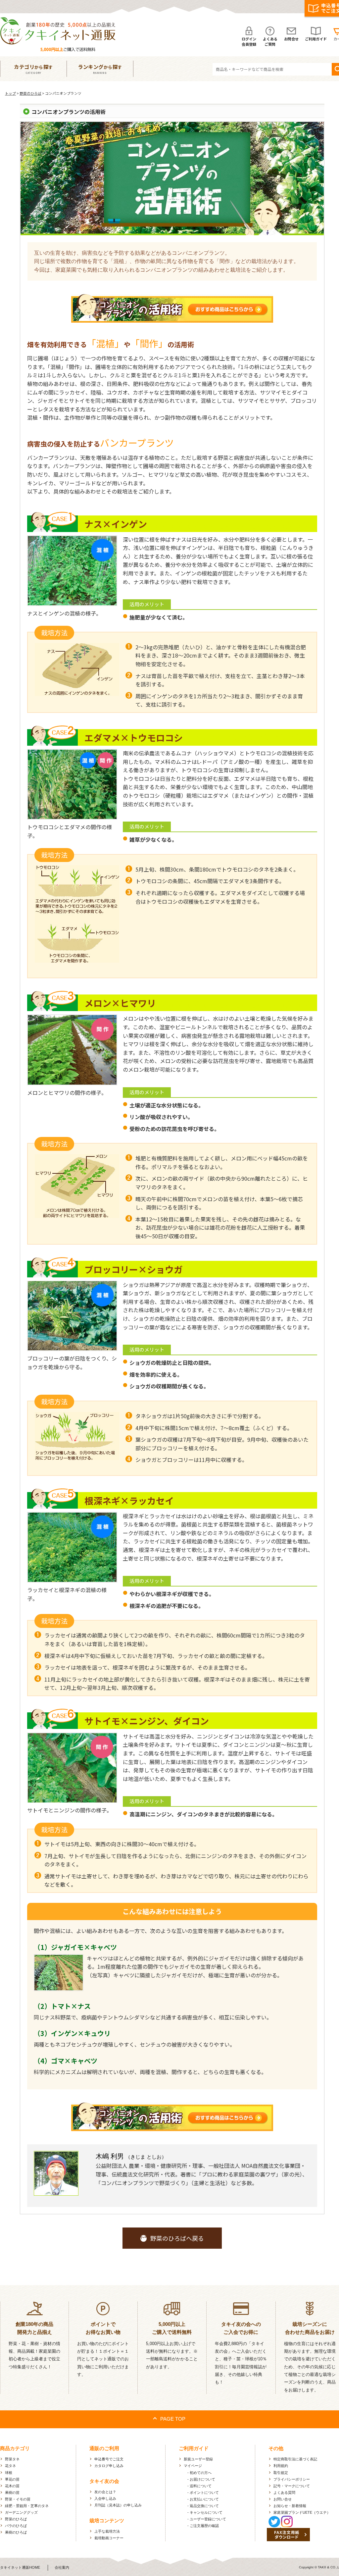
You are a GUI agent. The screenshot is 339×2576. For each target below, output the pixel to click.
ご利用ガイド (316, 39)
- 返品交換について (203, 2506)
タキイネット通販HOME (20, 2567)
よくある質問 (284, 2493)
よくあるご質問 (270, 41)
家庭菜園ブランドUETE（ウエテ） (302, 2512)
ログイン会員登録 (249, 41)
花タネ (10, 2466)
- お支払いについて (203, 2499)
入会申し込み (105, 2498)
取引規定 (281, 2473)
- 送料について (199, 2486)
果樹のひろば (16, 2532)
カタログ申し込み (109, 2466)
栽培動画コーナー (109, 2538)
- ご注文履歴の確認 (203, 2526)
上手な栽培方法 (107, 2531)
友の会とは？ (105, 2492)
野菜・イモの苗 (18, 2499)
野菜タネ (12, 2459)
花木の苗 (12, 2486)
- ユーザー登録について (207, 2519)
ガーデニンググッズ (21, 2512)
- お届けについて (201, 2479)
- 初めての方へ (199, 2473)
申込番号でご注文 (109, 2459)
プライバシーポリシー (292, 2479)
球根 (9, 2473)
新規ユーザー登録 (198, 2459)
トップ (10, 93)
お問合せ (291, 39)
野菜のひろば (30, 93)
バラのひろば (16, 2526)
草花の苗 (12, 2479)
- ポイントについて (203, 2493)
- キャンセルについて (205, 2512)
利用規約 (281, 2466)
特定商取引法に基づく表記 (295, 2459)
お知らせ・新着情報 (290, 2506)
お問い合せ (283, 2499)
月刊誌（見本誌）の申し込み (118, 2505)
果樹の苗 (12, 2493)
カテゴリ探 (33, 69)
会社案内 (62, 2567)
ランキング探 (100, 69)
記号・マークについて (292, 2486)
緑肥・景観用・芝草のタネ (27, 2506)
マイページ (193, 2466)
